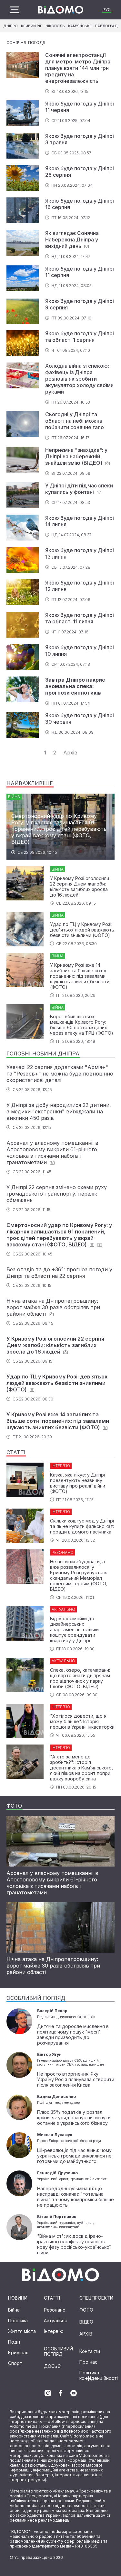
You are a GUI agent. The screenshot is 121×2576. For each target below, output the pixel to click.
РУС (107, 10)
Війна (14, 2310)
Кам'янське (80, 26)
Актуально (56, 2320)
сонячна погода (26, 42)
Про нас (88, 2362)
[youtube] (74, 2393)
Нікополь (55, 26)
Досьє (52, 2366)
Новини (18, 2298)
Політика (18, 2320)
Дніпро (10, 26)
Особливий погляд (58, 2351)
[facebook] (61, 2393)
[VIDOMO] (61, 10)
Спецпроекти (96, 2298)
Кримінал (18, 2353)
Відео (86, 2322)
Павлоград (106, 26)
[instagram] (48, 2393)
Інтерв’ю (54, 2331)
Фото (86, 2310)
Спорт (15, 2363)
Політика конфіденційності (99, 2375)
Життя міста (22, 2331)
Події (14, 2342)
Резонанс (55, 2310)
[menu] (15, 10)
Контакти (90, 2351)
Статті (52, 2298)
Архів (70, 753)
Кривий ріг (31, 26)
